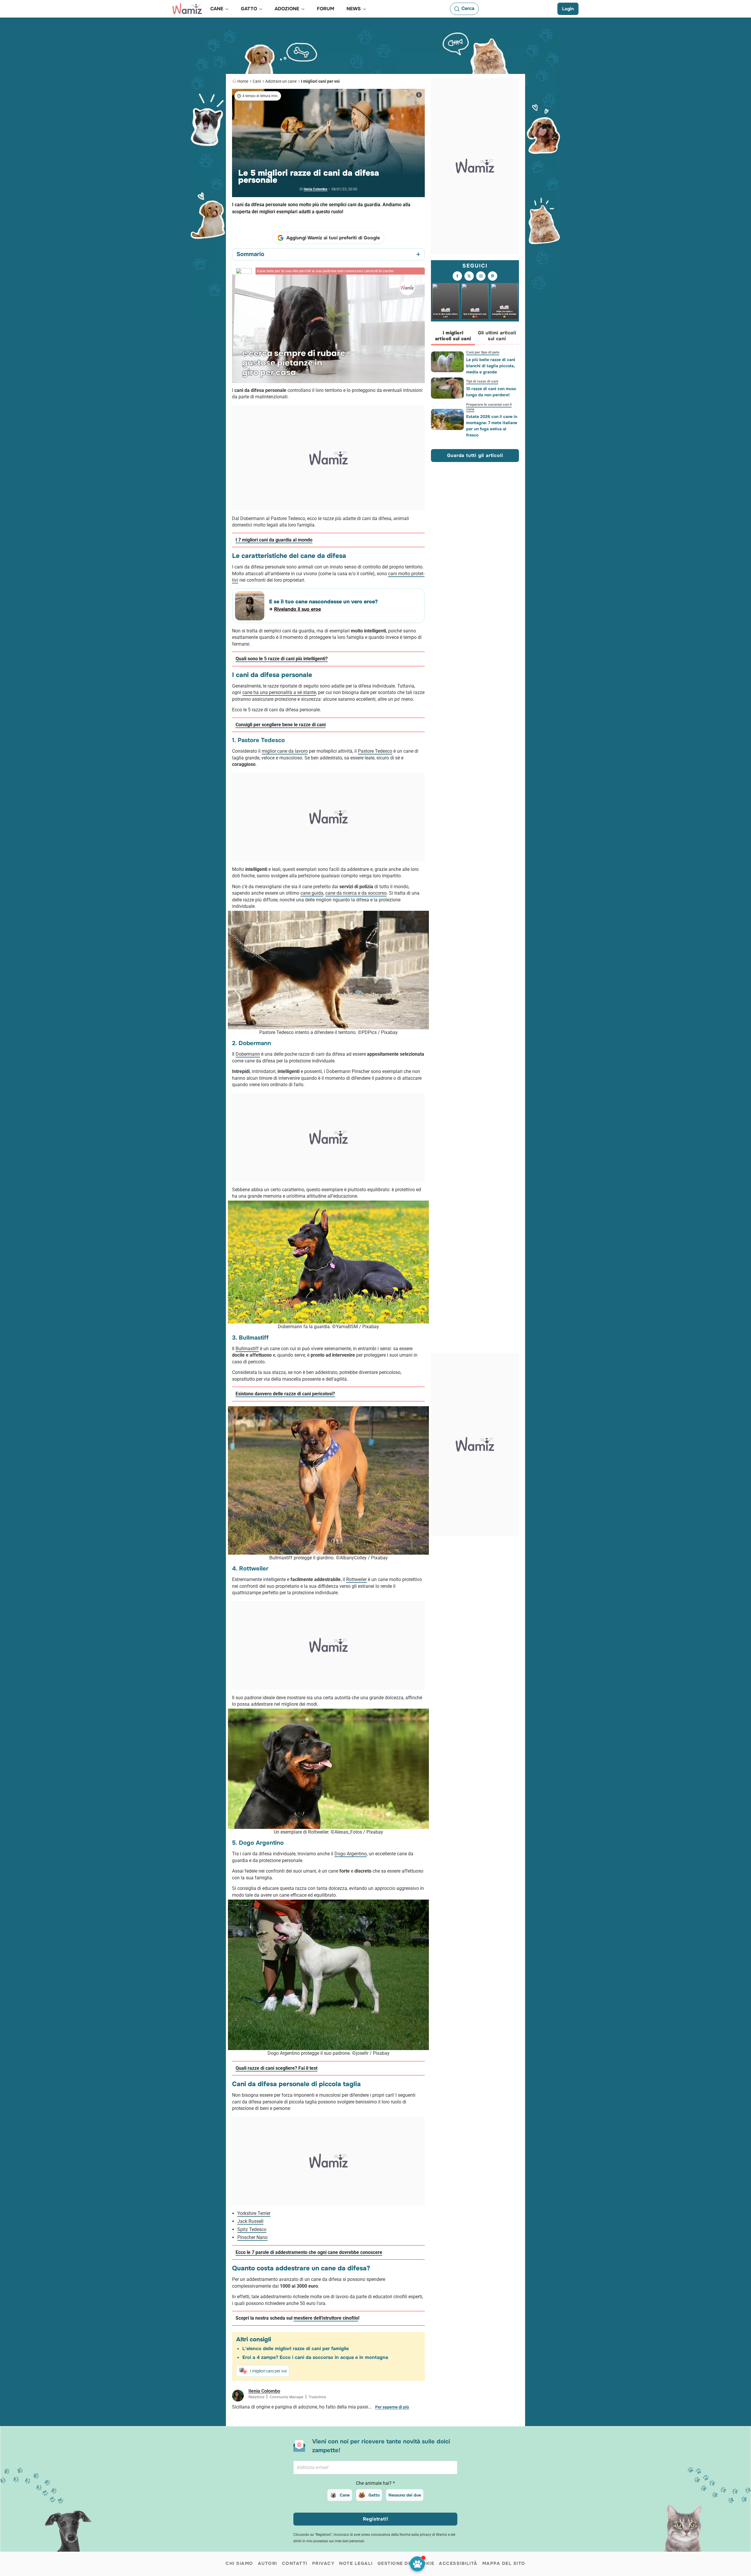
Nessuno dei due (405, 2495)
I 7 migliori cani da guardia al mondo (274, 540)
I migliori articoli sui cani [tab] (453, 336)
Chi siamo (239, 2563)
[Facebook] (457, 276)
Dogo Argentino (351, 1854)
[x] (469, 276)
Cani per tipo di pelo (483, 352)
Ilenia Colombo (316, 189)
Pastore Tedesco (375, 751)
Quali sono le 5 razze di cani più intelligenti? (282, 659)
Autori (268, 2563)
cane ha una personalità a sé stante (279, 692)
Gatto (374, 2495)
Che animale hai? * (375, 2483)
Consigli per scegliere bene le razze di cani (281, 725)
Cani (257, 81)
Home (243, 81)
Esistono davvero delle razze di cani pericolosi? (285, 1394)
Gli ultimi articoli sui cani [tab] (497, 336)
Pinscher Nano (252, 2237)
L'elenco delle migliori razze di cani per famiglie (296, 2349)
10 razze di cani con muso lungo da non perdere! (491, 392)
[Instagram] (481, 276)
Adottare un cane (281, 81)
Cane (345, 2495)
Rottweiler (356, 1579)
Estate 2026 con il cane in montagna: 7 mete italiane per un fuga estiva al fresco (492, 426)
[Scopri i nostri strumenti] (417, 2564)
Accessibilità (458, 2563)
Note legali (356, 2563)
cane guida (312, 893)
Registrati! (376, 2519)
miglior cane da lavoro (285, 751)
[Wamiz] (187, 9)
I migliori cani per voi (320, 81)
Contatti (295, 2563)
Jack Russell (250, 2221)
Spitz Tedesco (252, 2229)
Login (568, 9)
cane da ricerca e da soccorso (356, 893)
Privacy (323, 2563)
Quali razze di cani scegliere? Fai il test (276, 2068)
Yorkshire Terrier (254, 2213)
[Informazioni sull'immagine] (419, 95)
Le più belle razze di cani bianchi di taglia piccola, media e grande (491, 366)
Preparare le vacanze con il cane (489, 407)
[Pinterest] (493, 276)
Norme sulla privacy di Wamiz (423, 2535)
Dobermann (248, 1054)
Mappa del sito (504, 2563)
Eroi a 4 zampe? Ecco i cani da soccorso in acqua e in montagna (315, 2357)
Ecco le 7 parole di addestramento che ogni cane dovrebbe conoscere (309, 2252)
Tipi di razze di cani (482, 381)
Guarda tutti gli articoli (475, 455)
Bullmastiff (247, 1349)
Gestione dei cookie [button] (406, 2563)
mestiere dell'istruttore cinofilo (326, 2318)
